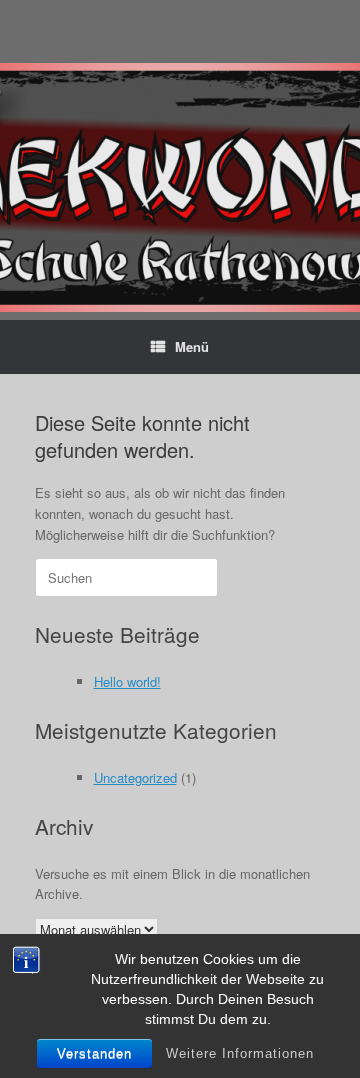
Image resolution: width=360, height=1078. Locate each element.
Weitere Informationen (240, 1053)
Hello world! (127, 681)
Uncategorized (135, 777)
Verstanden (94, 1053)
